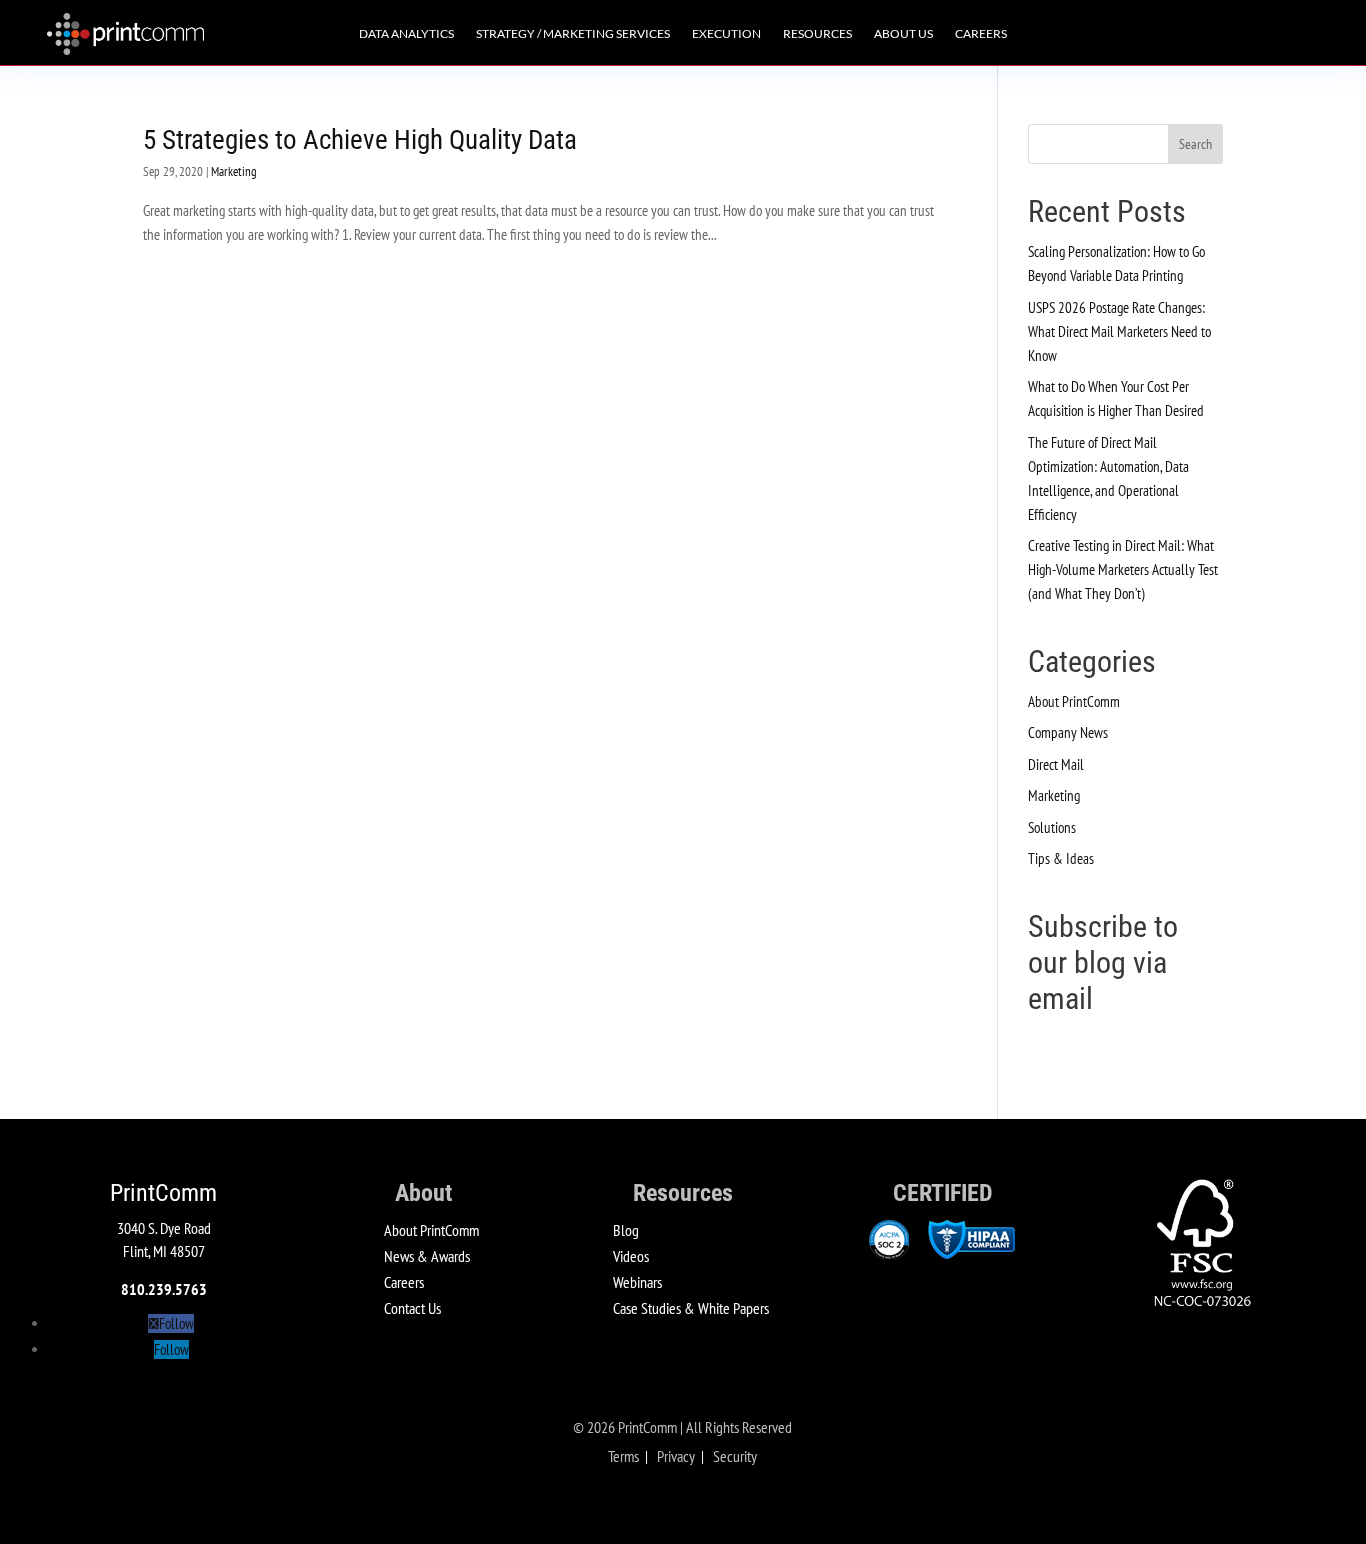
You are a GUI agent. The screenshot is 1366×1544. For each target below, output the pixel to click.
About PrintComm (1074, 701)
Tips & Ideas (1061, 858)
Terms (623, 1456)
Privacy (676, 1456)
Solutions (1052, 827)
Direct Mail (1056, 764)
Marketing (234, 171)
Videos (631, 1256)
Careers (981, 34)
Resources (817, 34)
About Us (903, 34)
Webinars (637, 1282)
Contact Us (412, 1308)
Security (735, 1456)
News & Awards (427, 1256)
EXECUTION (726, 34)
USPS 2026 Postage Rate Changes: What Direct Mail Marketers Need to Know (1119, 331)
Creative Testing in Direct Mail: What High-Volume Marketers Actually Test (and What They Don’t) (1123, 569)
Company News (1068, 732)
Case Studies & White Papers (691, 1308)
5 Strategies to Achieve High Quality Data (360, 140)
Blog (626, 1230)
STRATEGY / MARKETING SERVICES (573, 34)
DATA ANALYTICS (406, 34)
